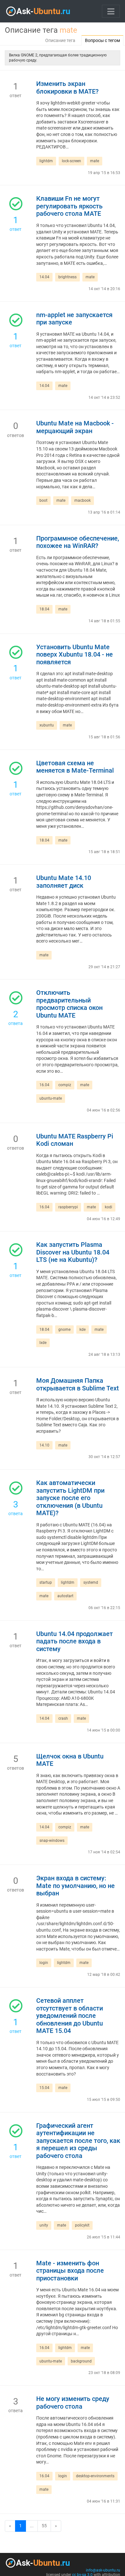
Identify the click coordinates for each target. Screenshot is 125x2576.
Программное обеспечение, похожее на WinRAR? (78, 542)
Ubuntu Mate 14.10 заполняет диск (64, 882)
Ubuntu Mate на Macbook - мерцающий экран (75, 427)
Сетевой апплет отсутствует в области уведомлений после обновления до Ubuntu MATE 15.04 (70, 2016)
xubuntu (47, 725)
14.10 (44, 1445)
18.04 (44, 609)
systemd (91, 1582)
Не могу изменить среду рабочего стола (73, 2403)
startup (46, 1582)
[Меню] (111, 11)
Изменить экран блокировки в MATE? (67, 88)
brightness (67, 277)
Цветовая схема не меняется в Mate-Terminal (75, 767)
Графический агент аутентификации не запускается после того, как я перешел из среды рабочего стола (78, 2141)
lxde (43, 1343)
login (44, 1963)
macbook (83, 500)
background (81, 2361)
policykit (82, 2225)
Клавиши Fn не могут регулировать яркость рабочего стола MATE (69, 206)
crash (63, 1718)
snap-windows (52, 1841)
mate (95, 161)
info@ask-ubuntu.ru (103, 2570)
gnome (64, 1330)
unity (44, 2225)
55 (44, 2526)
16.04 (44, 1085)
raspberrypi (68, 1207)
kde (83, 1330)
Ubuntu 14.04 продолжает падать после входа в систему (75, 1641)
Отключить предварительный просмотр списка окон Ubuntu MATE (69, 1004)
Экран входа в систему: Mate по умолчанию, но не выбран (75, 1886)
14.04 (44, 277)
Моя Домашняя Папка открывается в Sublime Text (78, 1384)
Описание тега (60, 40)
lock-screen (71, 161)
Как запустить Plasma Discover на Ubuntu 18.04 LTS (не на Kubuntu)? (73, 1252)
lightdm (46, 161)
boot (43, 500)
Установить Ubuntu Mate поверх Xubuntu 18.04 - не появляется (75, 655)
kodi (108, 1207)
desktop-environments (95, 2476)
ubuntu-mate (51, 1098)
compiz (65, 1085)
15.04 (44, 2088)
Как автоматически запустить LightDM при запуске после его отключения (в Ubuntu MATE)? (70, 1498)
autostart (65, 1596)
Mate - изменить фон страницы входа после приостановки (70, 2271)
